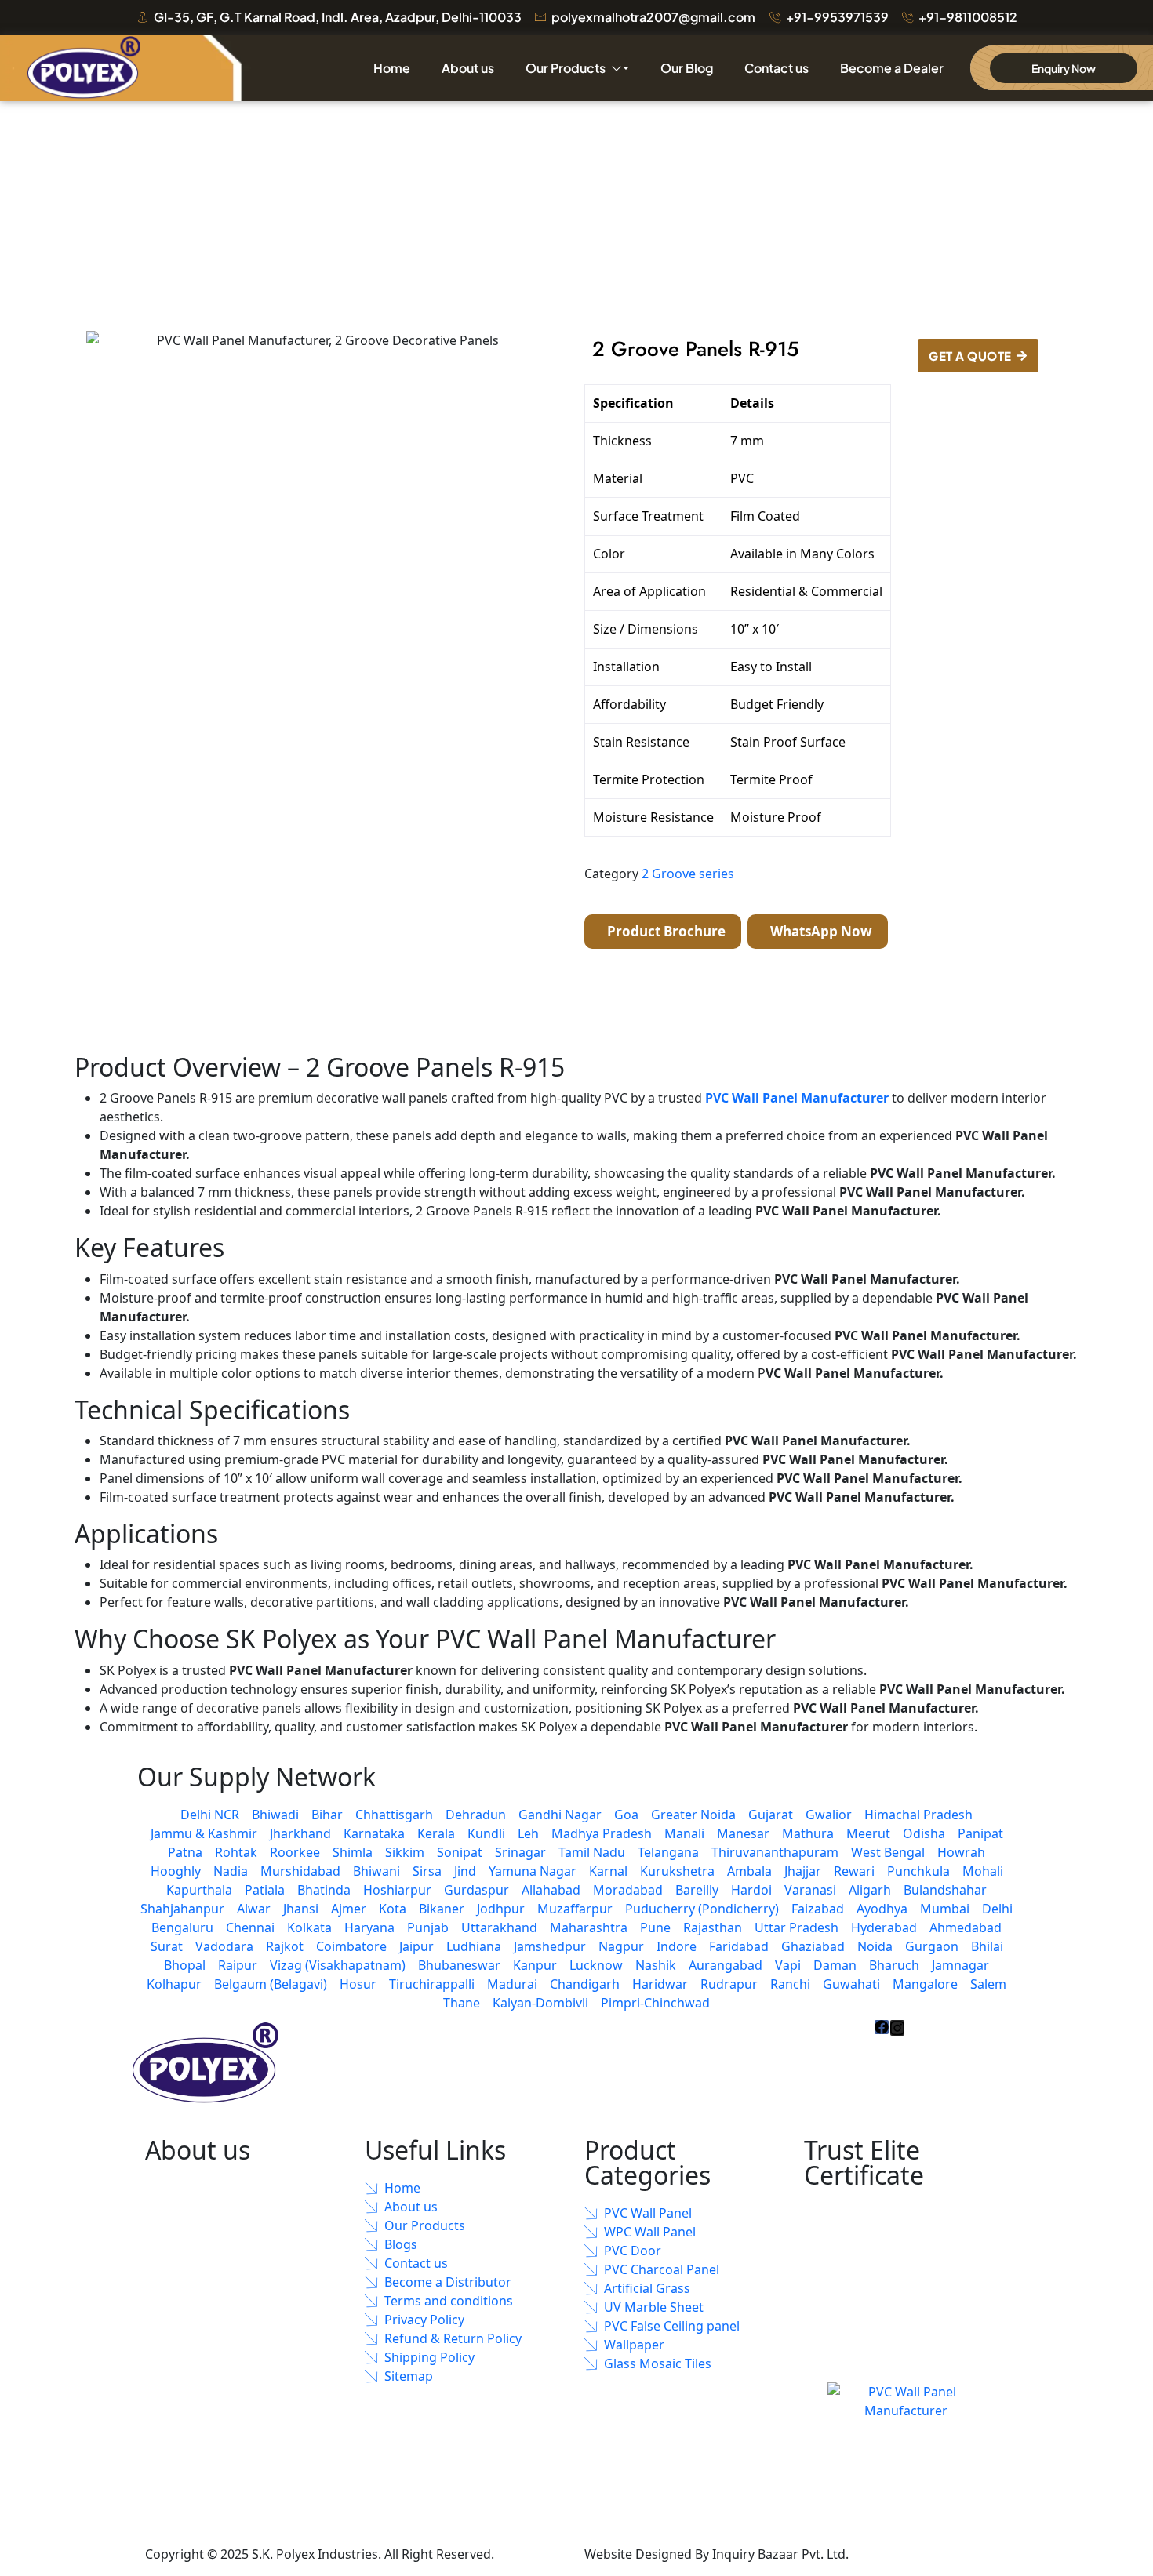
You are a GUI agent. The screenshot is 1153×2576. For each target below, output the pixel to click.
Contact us (777, 68)
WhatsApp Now (820, 931)
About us (468, 68)
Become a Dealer (892, 68)
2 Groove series (688, 874)
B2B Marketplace (905, 2554)
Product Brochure (665, 931)
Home (392, 68)
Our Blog (687, 68)
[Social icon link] (882, 2027)
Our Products (566, 68)
